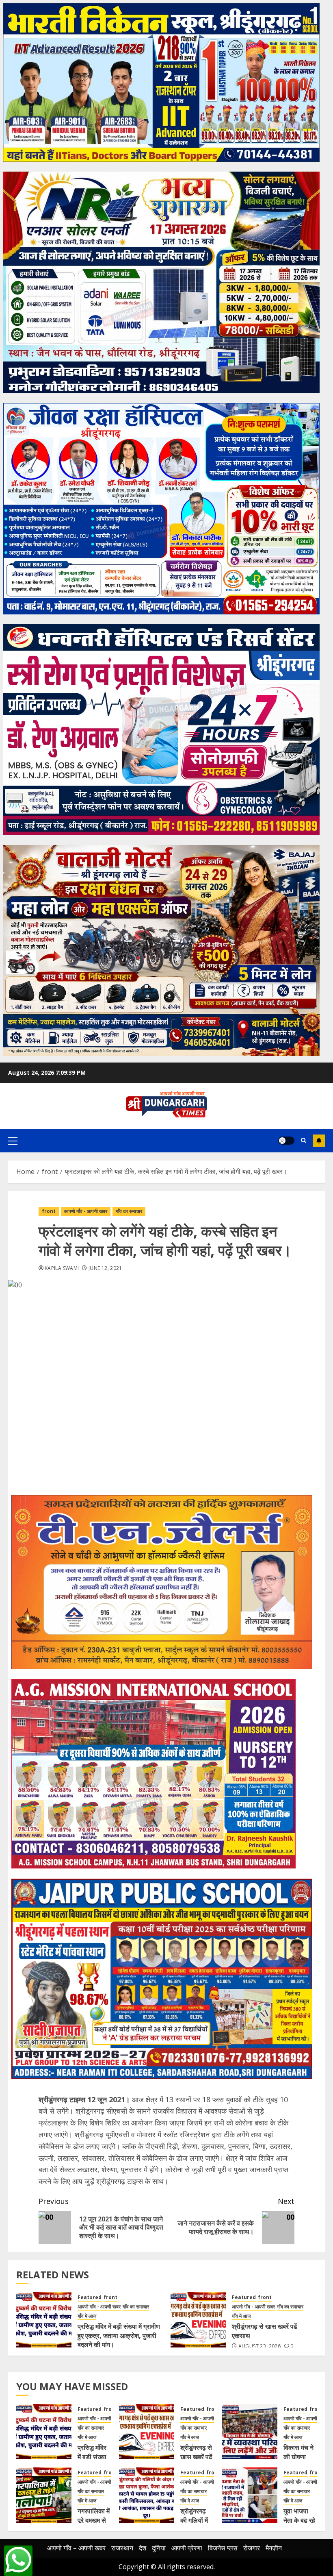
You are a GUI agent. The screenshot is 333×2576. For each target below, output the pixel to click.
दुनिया (159, 2548)
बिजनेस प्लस (223, 2548)
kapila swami (62, 1268)
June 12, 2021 (105, 1268)
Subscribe (319, 1141)
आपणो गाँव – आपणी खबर (76, 2548)
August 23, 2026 (259, 2346)
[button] (13, 1141)
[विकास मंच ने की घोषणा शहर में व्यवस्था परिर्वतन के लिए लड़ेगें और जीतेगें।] (250, 2432)
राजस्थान (122, 2548)
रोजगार (252, 2548)
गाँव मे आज (87, 2316)
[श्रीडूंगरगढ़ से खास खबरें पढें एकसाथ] (198, 2320)
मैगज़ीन (274, 2548)
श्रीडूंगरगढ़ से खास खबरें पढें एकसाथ (196, 2457)
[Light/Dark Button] (286, 1141)
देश (143, 2548)
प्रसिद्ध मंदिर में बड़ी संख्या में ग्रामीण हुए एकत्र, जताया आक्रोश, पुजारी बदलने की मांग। (119, 2335)
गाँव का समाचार (129, 1211)
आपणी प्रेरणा (187, 2548)
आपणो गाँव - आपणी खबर (86, 1211)
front (49, 1211)
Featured (90, 2297)
